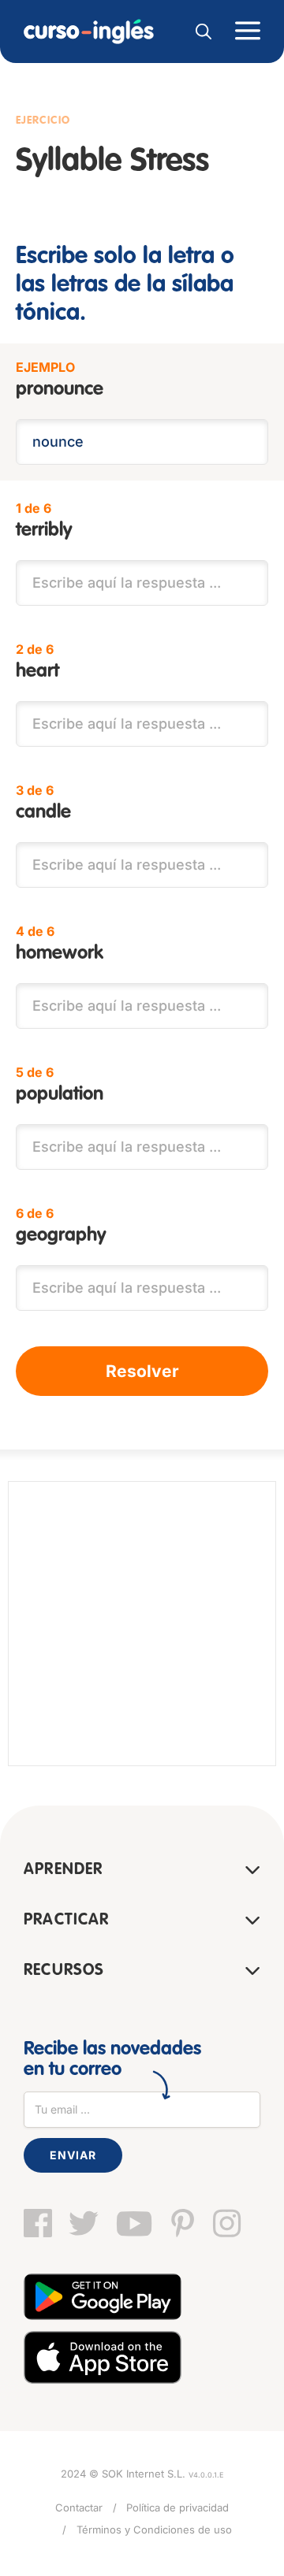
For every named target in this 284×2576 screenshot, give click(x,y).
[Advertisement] (142, 1624)
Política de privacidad (177, 2507)
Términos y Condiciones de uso (154, 2530)
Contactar (79, 2507)
